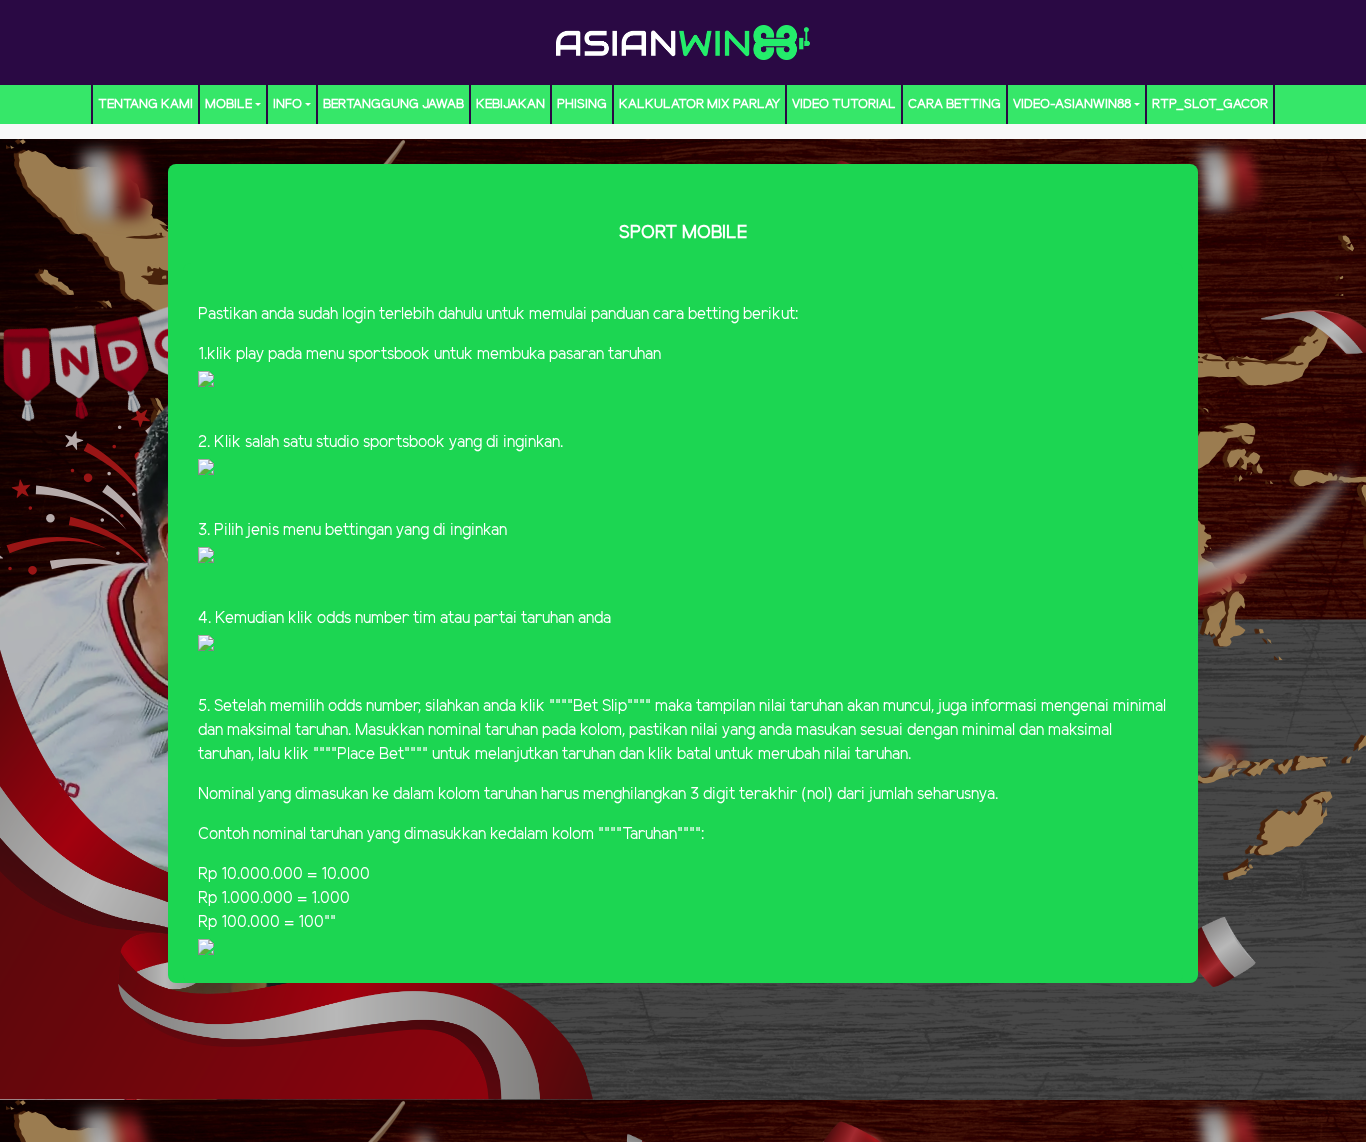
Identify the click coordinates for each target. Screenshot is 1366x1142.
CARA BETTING (954, 104)
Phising (582, 104)
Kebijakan (510, 104)
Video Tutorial (844, 104)
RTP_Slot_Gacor (1210, 104)
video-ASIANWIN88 (1072, 104)
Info (287, 104)
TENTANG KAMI (145, 104)
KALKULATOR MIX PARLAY (699, 104)
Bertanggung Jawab (393, 104)
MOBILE (228, 104)
